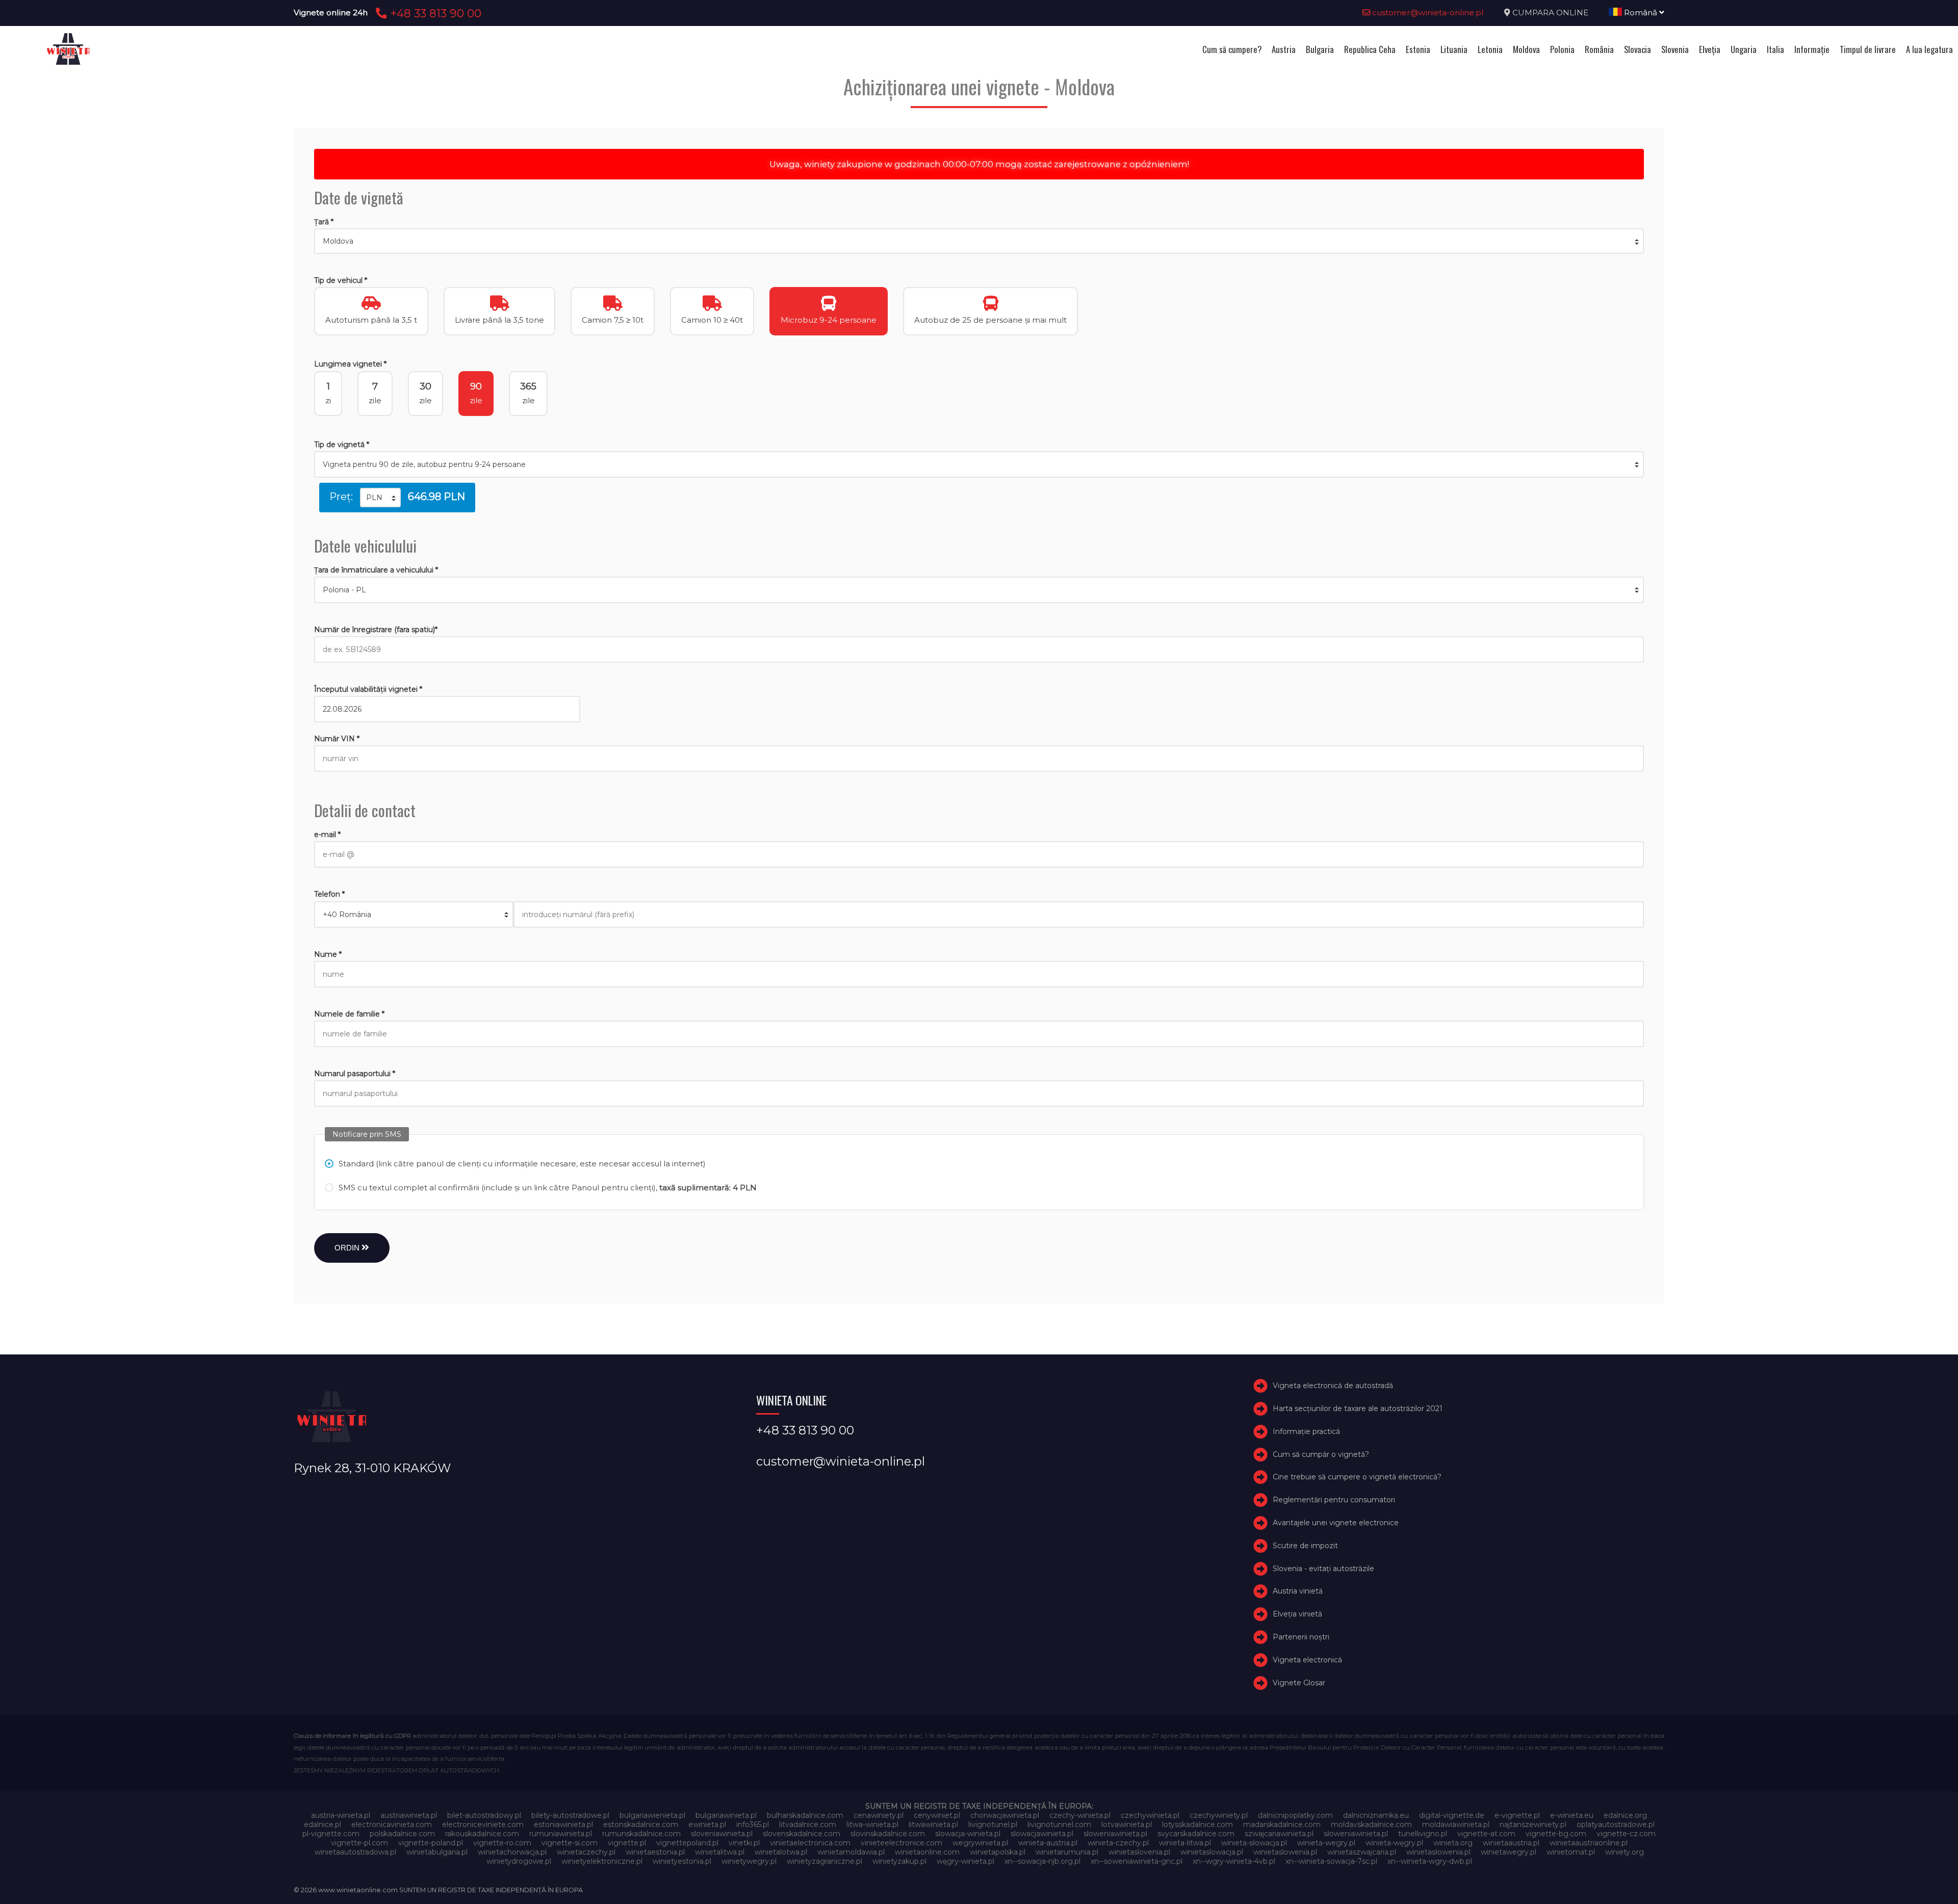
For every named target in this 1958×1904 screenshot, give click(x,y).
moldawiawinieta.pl (1456, 1824)
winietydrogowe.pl (519, 1861)
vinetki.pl (744, 1843)
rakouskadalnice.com (482, 1834)
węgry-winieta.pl (965, 1861)
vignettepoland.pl (687, 1843)
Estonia (1418, 49)
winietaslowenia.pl (1285, 1852)
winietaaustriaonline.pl (1589, 1843)
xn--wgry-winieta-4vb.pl (1234, 1861)
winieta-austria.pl (1048, 1843)
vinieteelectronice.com (901, 1843)
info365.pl (753, 1824)
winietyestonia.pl (682, 1861)
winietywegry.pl (749, 1861)
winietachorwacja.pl (512, 1852)
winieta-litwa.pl (1185, 1843)
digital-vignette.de (1452, 1815)
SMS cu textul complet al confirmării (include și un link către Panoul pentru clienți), (548, 1188)
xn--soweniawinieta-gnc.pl (1137, 1861)
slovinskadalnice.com (888, 1834)
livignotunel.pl (993, 1824)
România (1599, 49)
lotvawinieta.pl (1127, 1824)
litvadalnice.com (808, 1824)
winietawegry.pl (1509, 1852)
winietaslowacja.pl (1212, 1852)
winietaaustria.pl (1511, 1843)
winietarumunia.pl (1067, 1852)
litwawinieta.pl (933, 1824)
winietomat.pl (1571, 1852)
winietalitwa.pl (720, 1852)
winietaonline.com (927, 1852)
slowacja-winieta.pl (968, 1834)
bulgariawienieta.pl (652, 1815)
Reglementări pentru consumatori (1334, 1500)
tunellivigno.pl (1423, 1834)
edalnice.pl (323, 1824)
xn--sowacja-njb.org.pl (1042, 1861)
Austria (1284, 49)
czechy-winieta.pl (1080, 1815)
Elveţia (1710, 49)
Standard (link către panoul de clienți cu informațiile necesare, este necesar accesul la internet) (522, 1164)
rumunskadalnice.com (641, 1834)
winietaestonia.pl (655, 1852)
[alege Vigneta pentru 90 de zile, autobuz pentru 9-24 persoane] (979, 464)
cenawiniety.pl (879, 1815)
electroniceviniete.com (483, 1824)
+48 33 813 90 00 (434, 13)
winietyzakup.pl (899, 1861)
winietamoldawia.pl (851, 1852)
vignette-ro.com (502, 1843)
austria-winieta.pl (341, 1815)
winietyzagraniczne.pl (825, 1861)
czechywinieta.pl (1150, 1815)
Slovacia (1638, 49)
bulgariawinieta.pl (726, 1815)
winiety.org (1625, 1852)
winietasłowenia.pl (1438, 1852)
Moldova (1526, 49)
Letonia (1490, 49)
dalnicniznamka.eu (1376, 1815)
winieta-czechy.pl (1118, 1843)
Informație (1812, 49)
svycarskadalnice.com (1196, 1834)
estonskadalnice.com (641, 1824)
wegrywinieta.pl (980, 1843)
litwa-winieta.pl (872, 1824)
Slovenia (1675, 49)
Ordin (348, 1248)
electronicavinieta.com (392, 1824)
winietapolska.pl (998, 1852)
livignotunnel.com (1059, 1824)
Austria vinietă (1298, 1592)
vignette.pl (627, 1843)
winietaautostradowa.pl (355, 1852)
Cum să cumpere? (1232, 49)
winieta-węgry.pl (1394, 1843)
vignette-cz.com (1626, 1834)
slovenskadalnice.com (802, 1834)
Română (1641, 12)
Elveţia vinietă (1297, 1614)
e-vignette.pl (1517, 1815)
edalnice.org (1625, 1815)
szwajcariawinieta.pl (1279, 1834)
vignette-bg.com (1556, 1834)
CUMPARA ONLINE (1550, 12)
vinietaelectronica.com (810, 1843)
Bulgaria (1320, 49)
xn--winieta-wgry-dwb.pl (1430, 1861)
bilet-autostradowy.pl (484, 1815)
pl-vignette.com (331, 1834)
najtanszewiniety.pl (1533, 1824)
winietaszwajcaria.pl (1362, 1852)
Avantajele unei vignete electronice (1336, 1523)
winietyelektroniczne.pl (602, 1861)
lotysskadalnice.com (1197, 1824)
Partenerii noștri (1301, 1637)
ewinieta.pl (707, 1824)
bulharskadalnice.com (805, 1815)
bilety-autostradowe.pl (570, 1815)
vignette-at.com (1486, 1834)
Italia (1775, 49)
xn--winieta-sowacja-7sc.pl (1331, 1861)
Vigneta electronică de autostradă (1333, 1386)
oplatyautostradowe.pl (1616, 1824)
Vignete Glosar (1299, 1683)
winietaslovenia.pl (1139, 1852)
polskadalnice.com (402, 1834)
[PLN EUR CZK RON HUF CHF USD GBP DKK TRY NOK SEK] (380, 498)
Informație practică (1306, 1431)
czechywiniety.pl (1219, 1815)
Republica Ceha (1370, 49)
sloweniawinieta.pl (1115, 1834)
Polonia (1562, 49)
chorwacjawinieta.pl (1005, 1815)
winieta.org (1453, 1843)
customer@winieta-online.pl (1427, 12)
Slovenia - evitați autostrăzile (1323, 1569)
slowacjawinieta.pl (1042, 1834)
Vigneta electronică (1307, 1660)
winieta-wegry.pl (1326, 1843)
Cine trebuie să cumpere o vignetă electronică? (1357, 1477)
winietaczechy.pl (586, 1852)
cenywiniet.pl (937, 1815)
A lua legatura (1929, 49)
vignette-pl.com (359, 1843)
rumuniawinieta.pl (561, 1834)
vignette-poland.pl (431, 1843)
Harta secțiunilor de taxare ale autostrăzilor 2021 (1358, 1409)
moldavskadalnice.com (1371, 1824)
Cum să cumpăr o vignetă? (1321, 1454)
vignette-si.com (570, 1843)
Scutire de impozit (1305, 1546)
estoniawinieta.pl (563, 1824)
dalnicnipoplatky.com (1295, 1815)
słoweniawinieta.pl (1356, 1834)
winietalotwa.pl (781, 1852)
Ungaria (1744, 49)
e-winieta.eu (1572, 1815)
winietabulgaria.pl (437, 1852)
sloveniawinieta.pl (722, 1834)
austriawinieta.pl (409, 1815)
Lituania (1454, 49)
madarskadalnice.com (1282, 1824)
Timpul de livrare (1868, 49)
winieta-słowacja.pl (1254, 1843)
